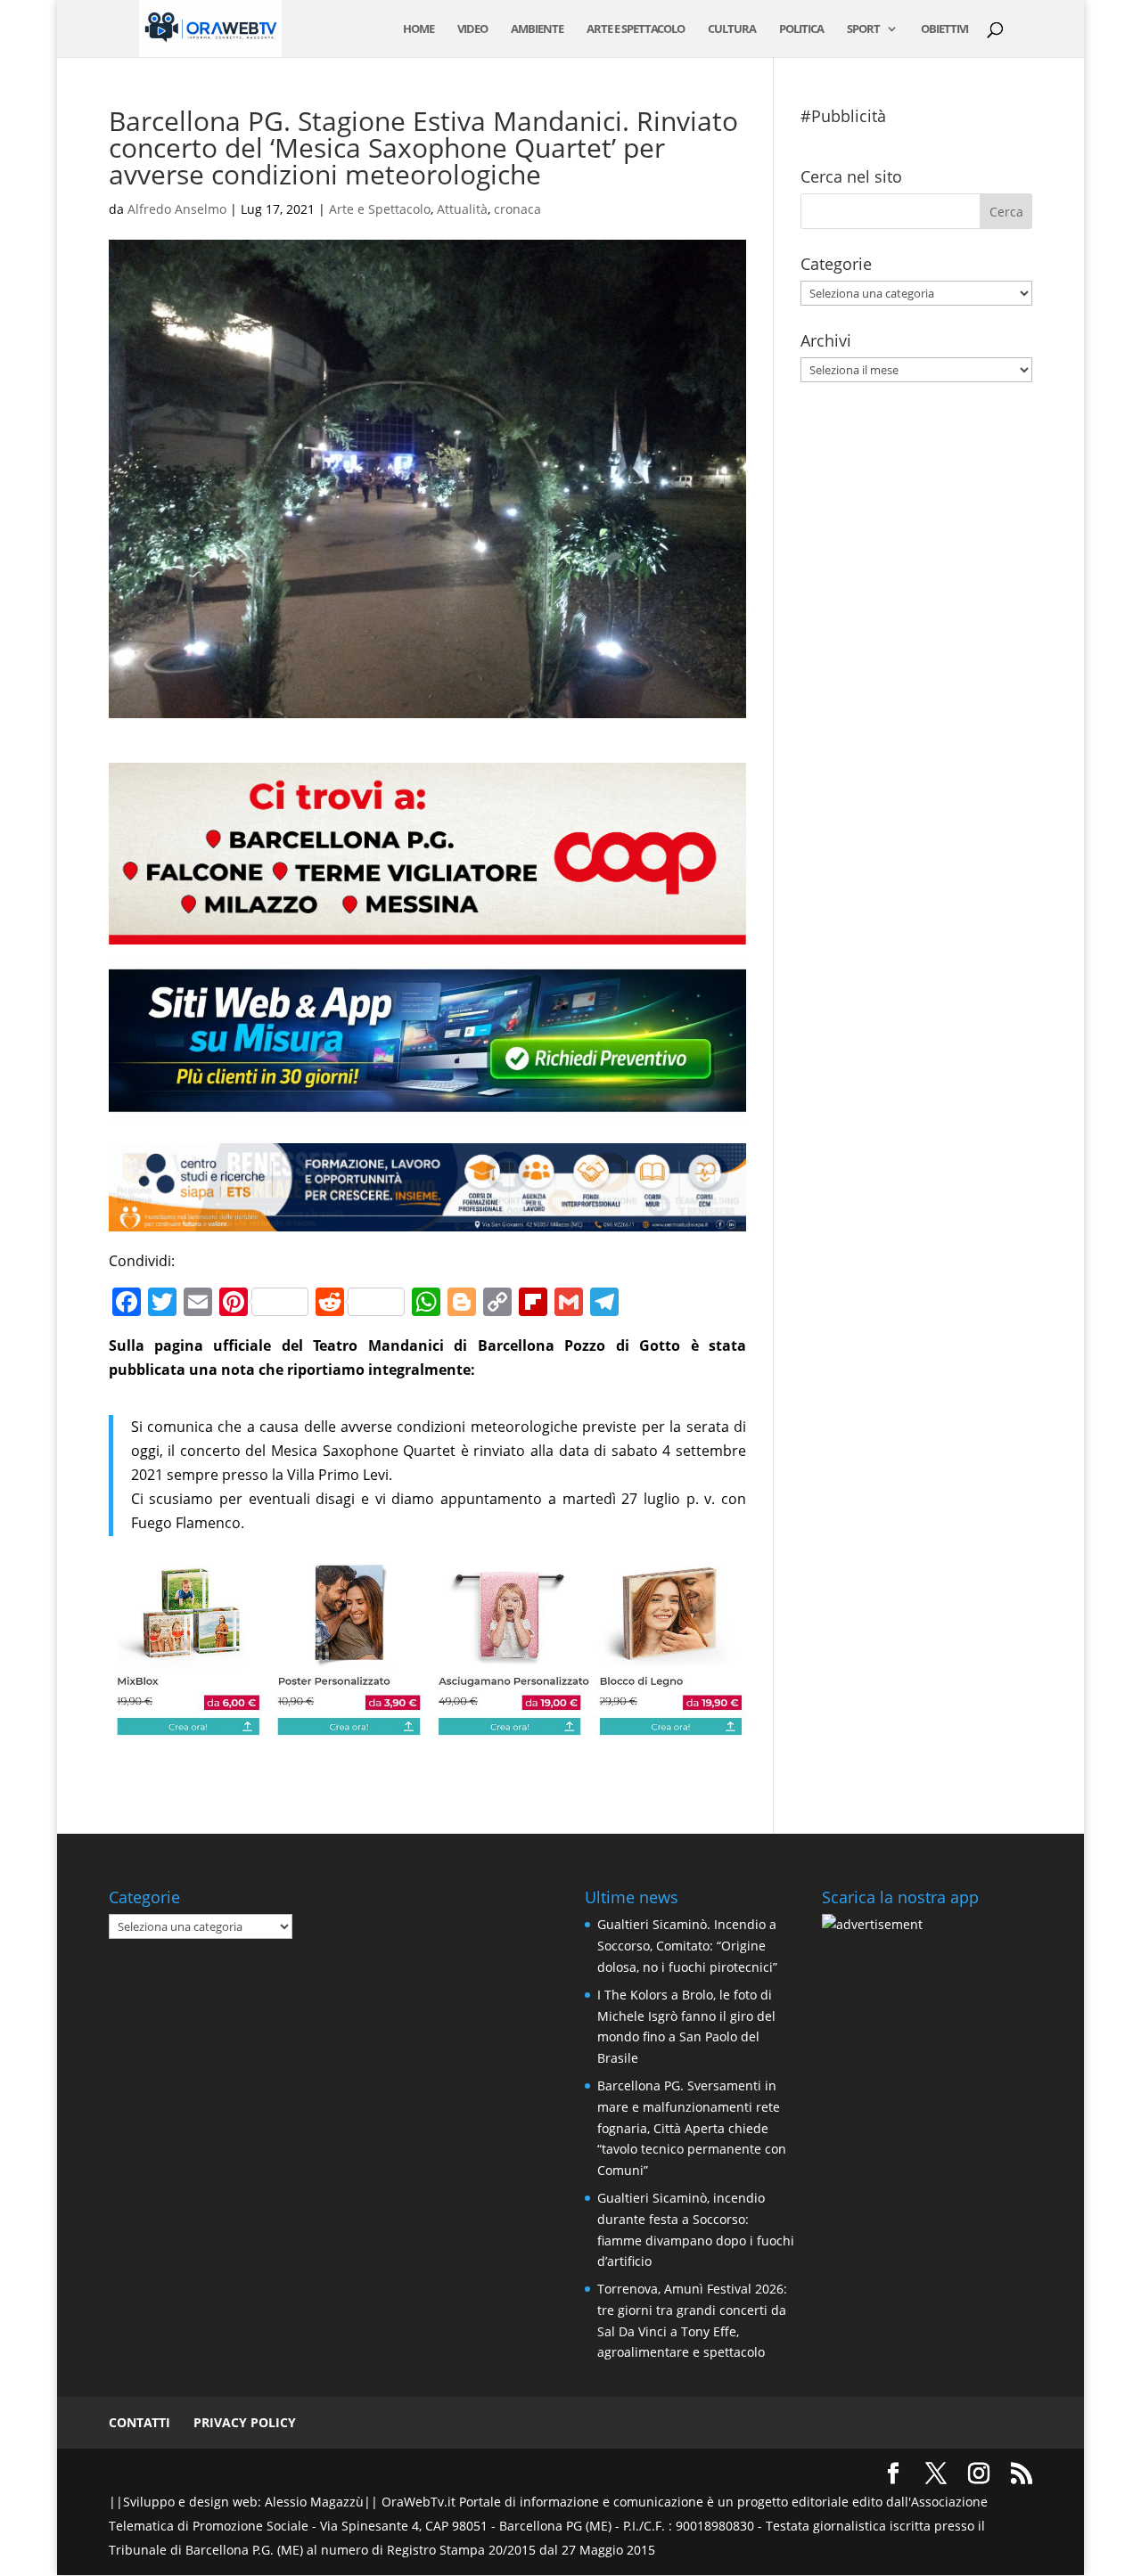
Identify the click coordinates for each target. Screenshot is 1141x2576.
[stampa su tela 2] (427, 1725)
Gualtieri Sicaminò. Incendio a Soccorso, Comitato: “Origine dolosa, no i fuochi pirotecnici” (687, 1946)
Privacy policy (245, 2422)
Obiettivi (944, 29)
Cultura (732, 29)
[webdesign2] (427, 1112)
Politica (801, 29)
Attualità (462, 209)
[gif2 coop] (427, 932)
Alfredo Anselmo (177, 209)
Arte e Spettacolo (636, 29)
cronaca (517, 209)
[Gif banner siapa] (427, 1219)
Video (472, 29)
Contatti (140, 2422)
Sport (863, 29)
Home (419, 29)
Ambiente (537, 29)
